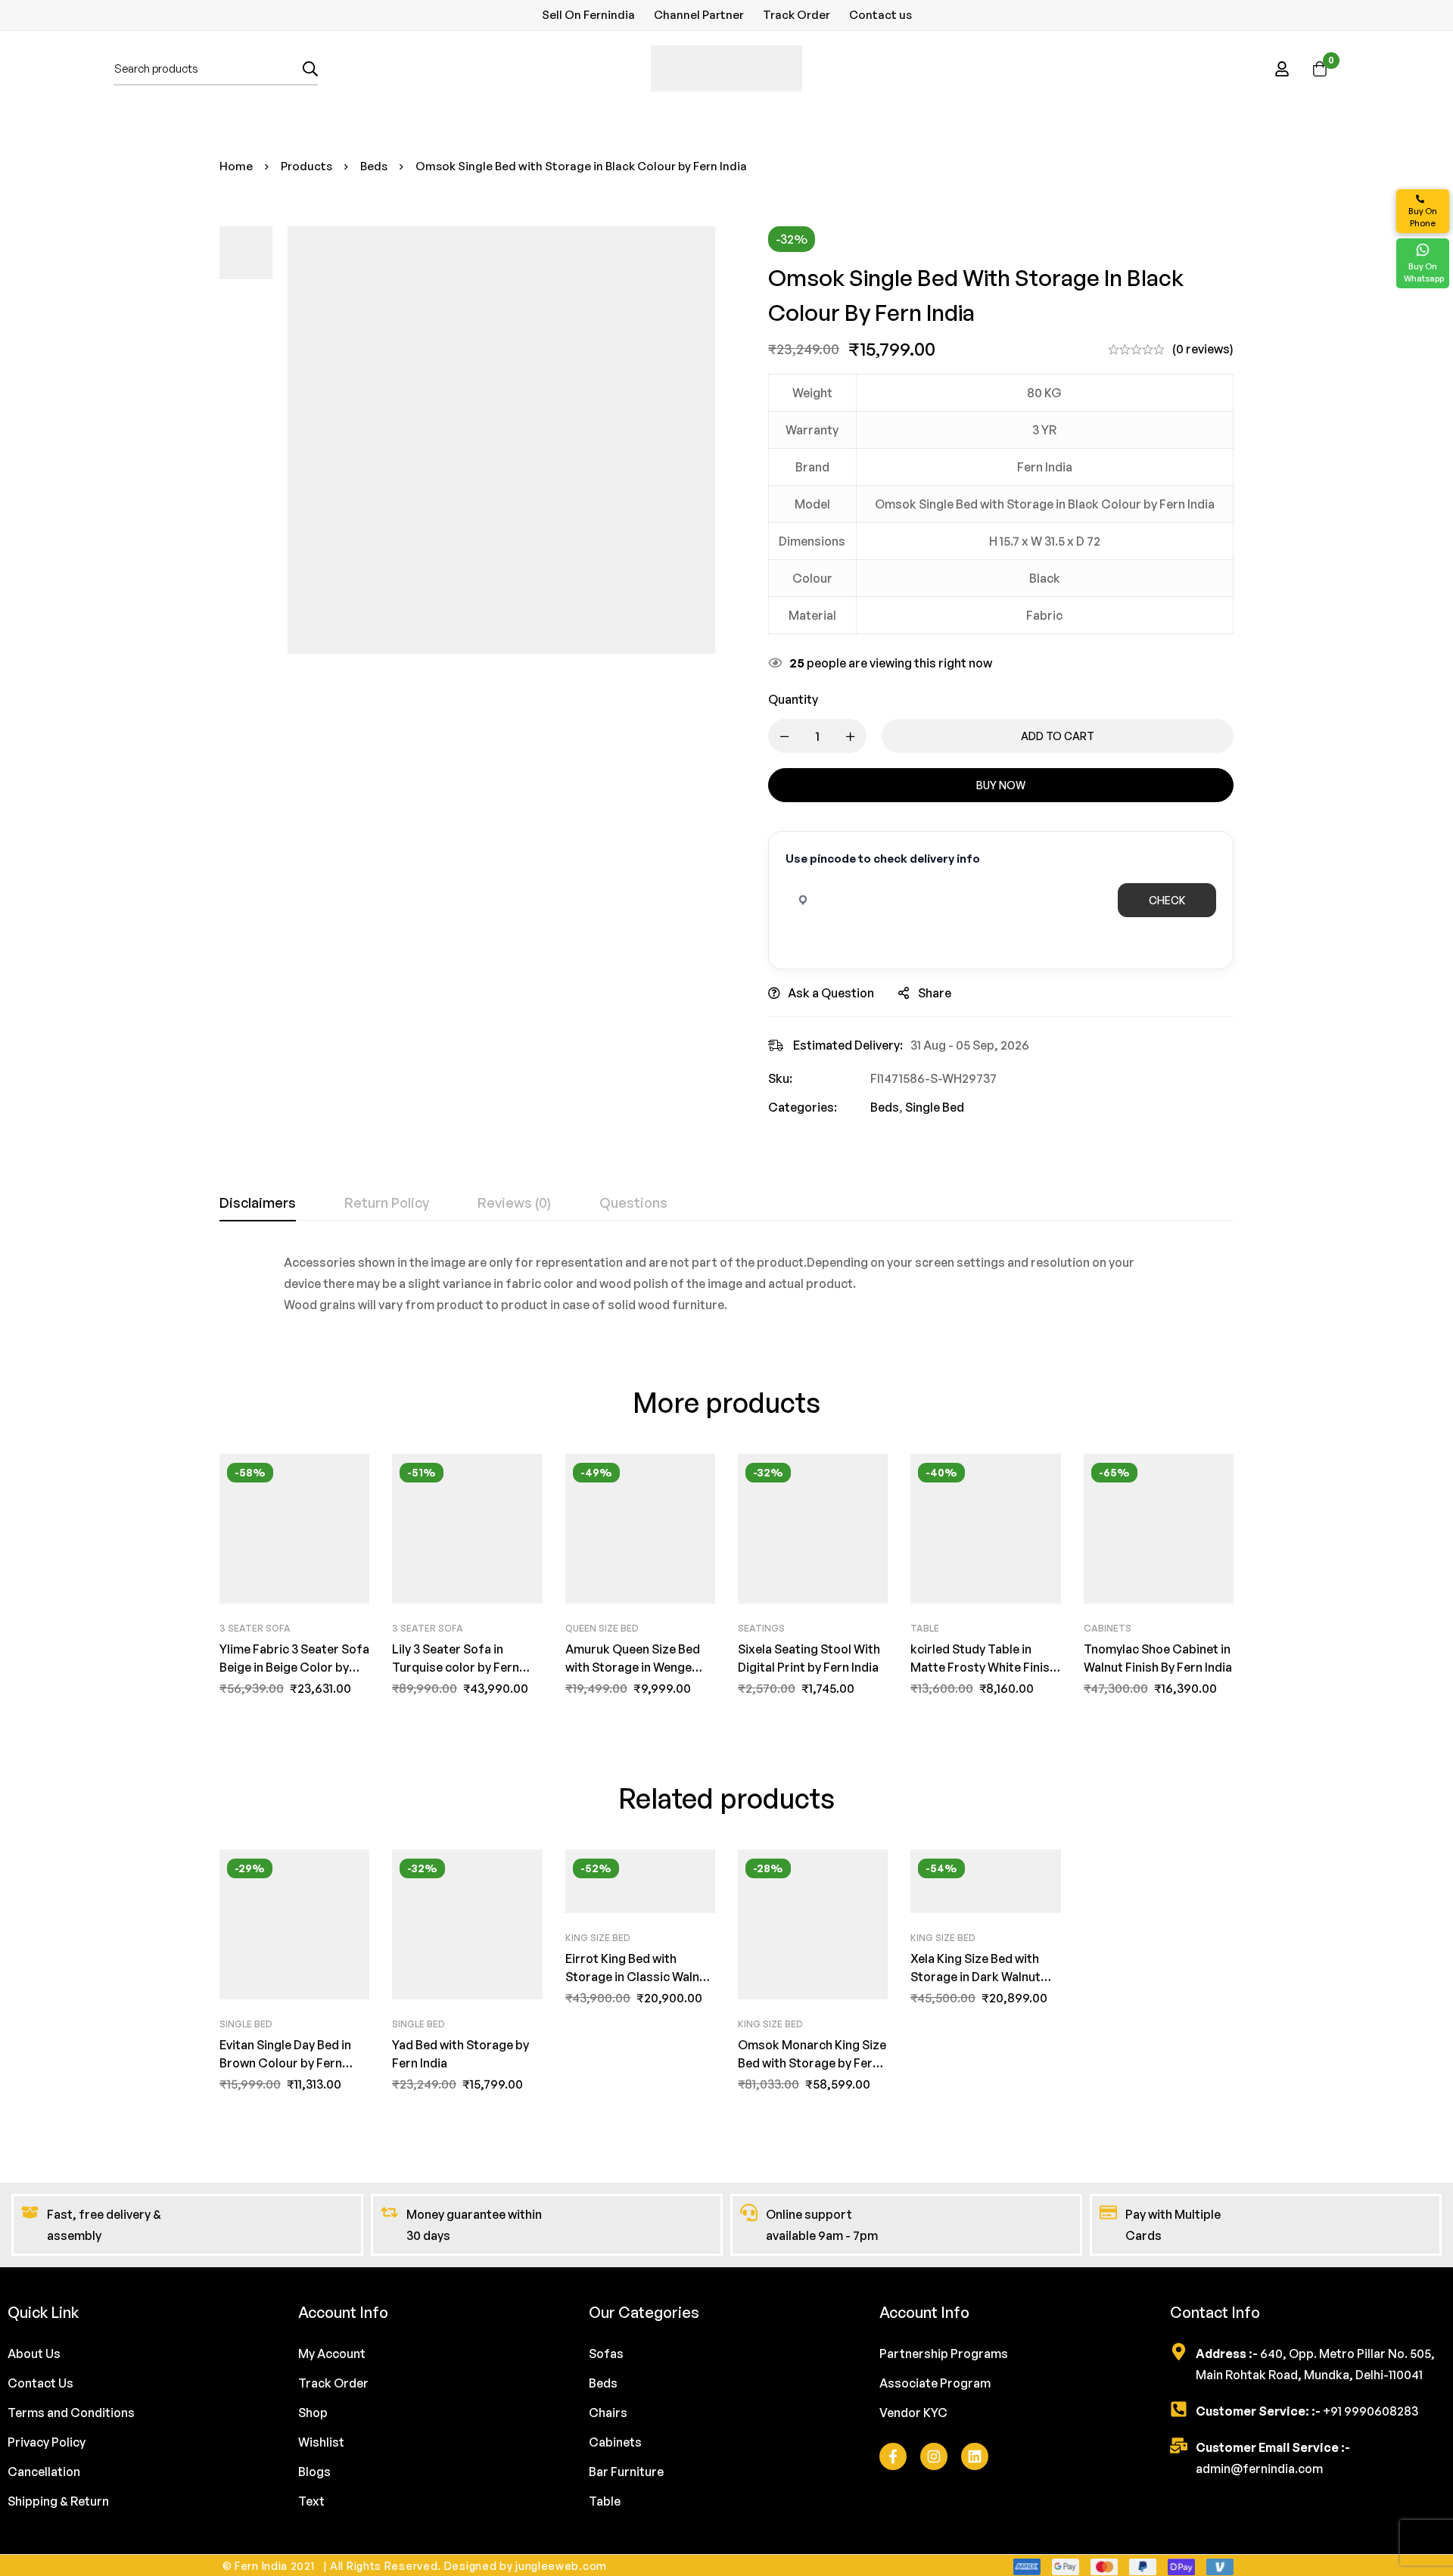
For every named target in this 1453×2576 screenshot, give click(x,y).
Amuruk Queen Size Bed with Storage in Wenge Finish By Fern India (633, 1667)
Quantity (793, 699)
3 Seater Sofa (255, 1628)
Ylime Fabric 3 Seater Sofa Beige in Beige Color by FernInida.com (294, 1667)
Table (925, 1628)
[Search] (310, 68)
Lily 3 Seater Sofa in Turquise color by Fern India (456, 1667)
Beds (374, 166)
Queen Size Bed (602, 1628)
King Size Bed (598, 1938)
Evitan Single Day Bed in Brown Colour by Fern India (285, 2063)
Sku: (780, 1078)
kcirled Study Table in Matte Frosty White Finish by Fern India (983, 1667)
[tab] (258, 1203)
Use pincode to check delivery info (883, 859)
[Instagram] (934, 2456)
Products (306, 166)
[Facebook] (893, 2456)
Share (935, 993)
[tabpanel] (726, 1283)
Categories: (803, 1107)
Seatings (761, 1628)
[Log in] (1282, 69)
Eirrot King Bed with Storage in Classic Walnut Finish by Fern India (638, 1977)
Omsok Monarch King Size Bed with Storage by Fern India (812, 2063)
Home (236, 166)
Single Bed (935, 1107)
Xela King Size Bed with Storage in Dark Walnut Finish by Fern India (975, 1977)
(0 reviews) (1203, 349)
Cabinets (1108, 1628)
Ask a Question (831, 993)
